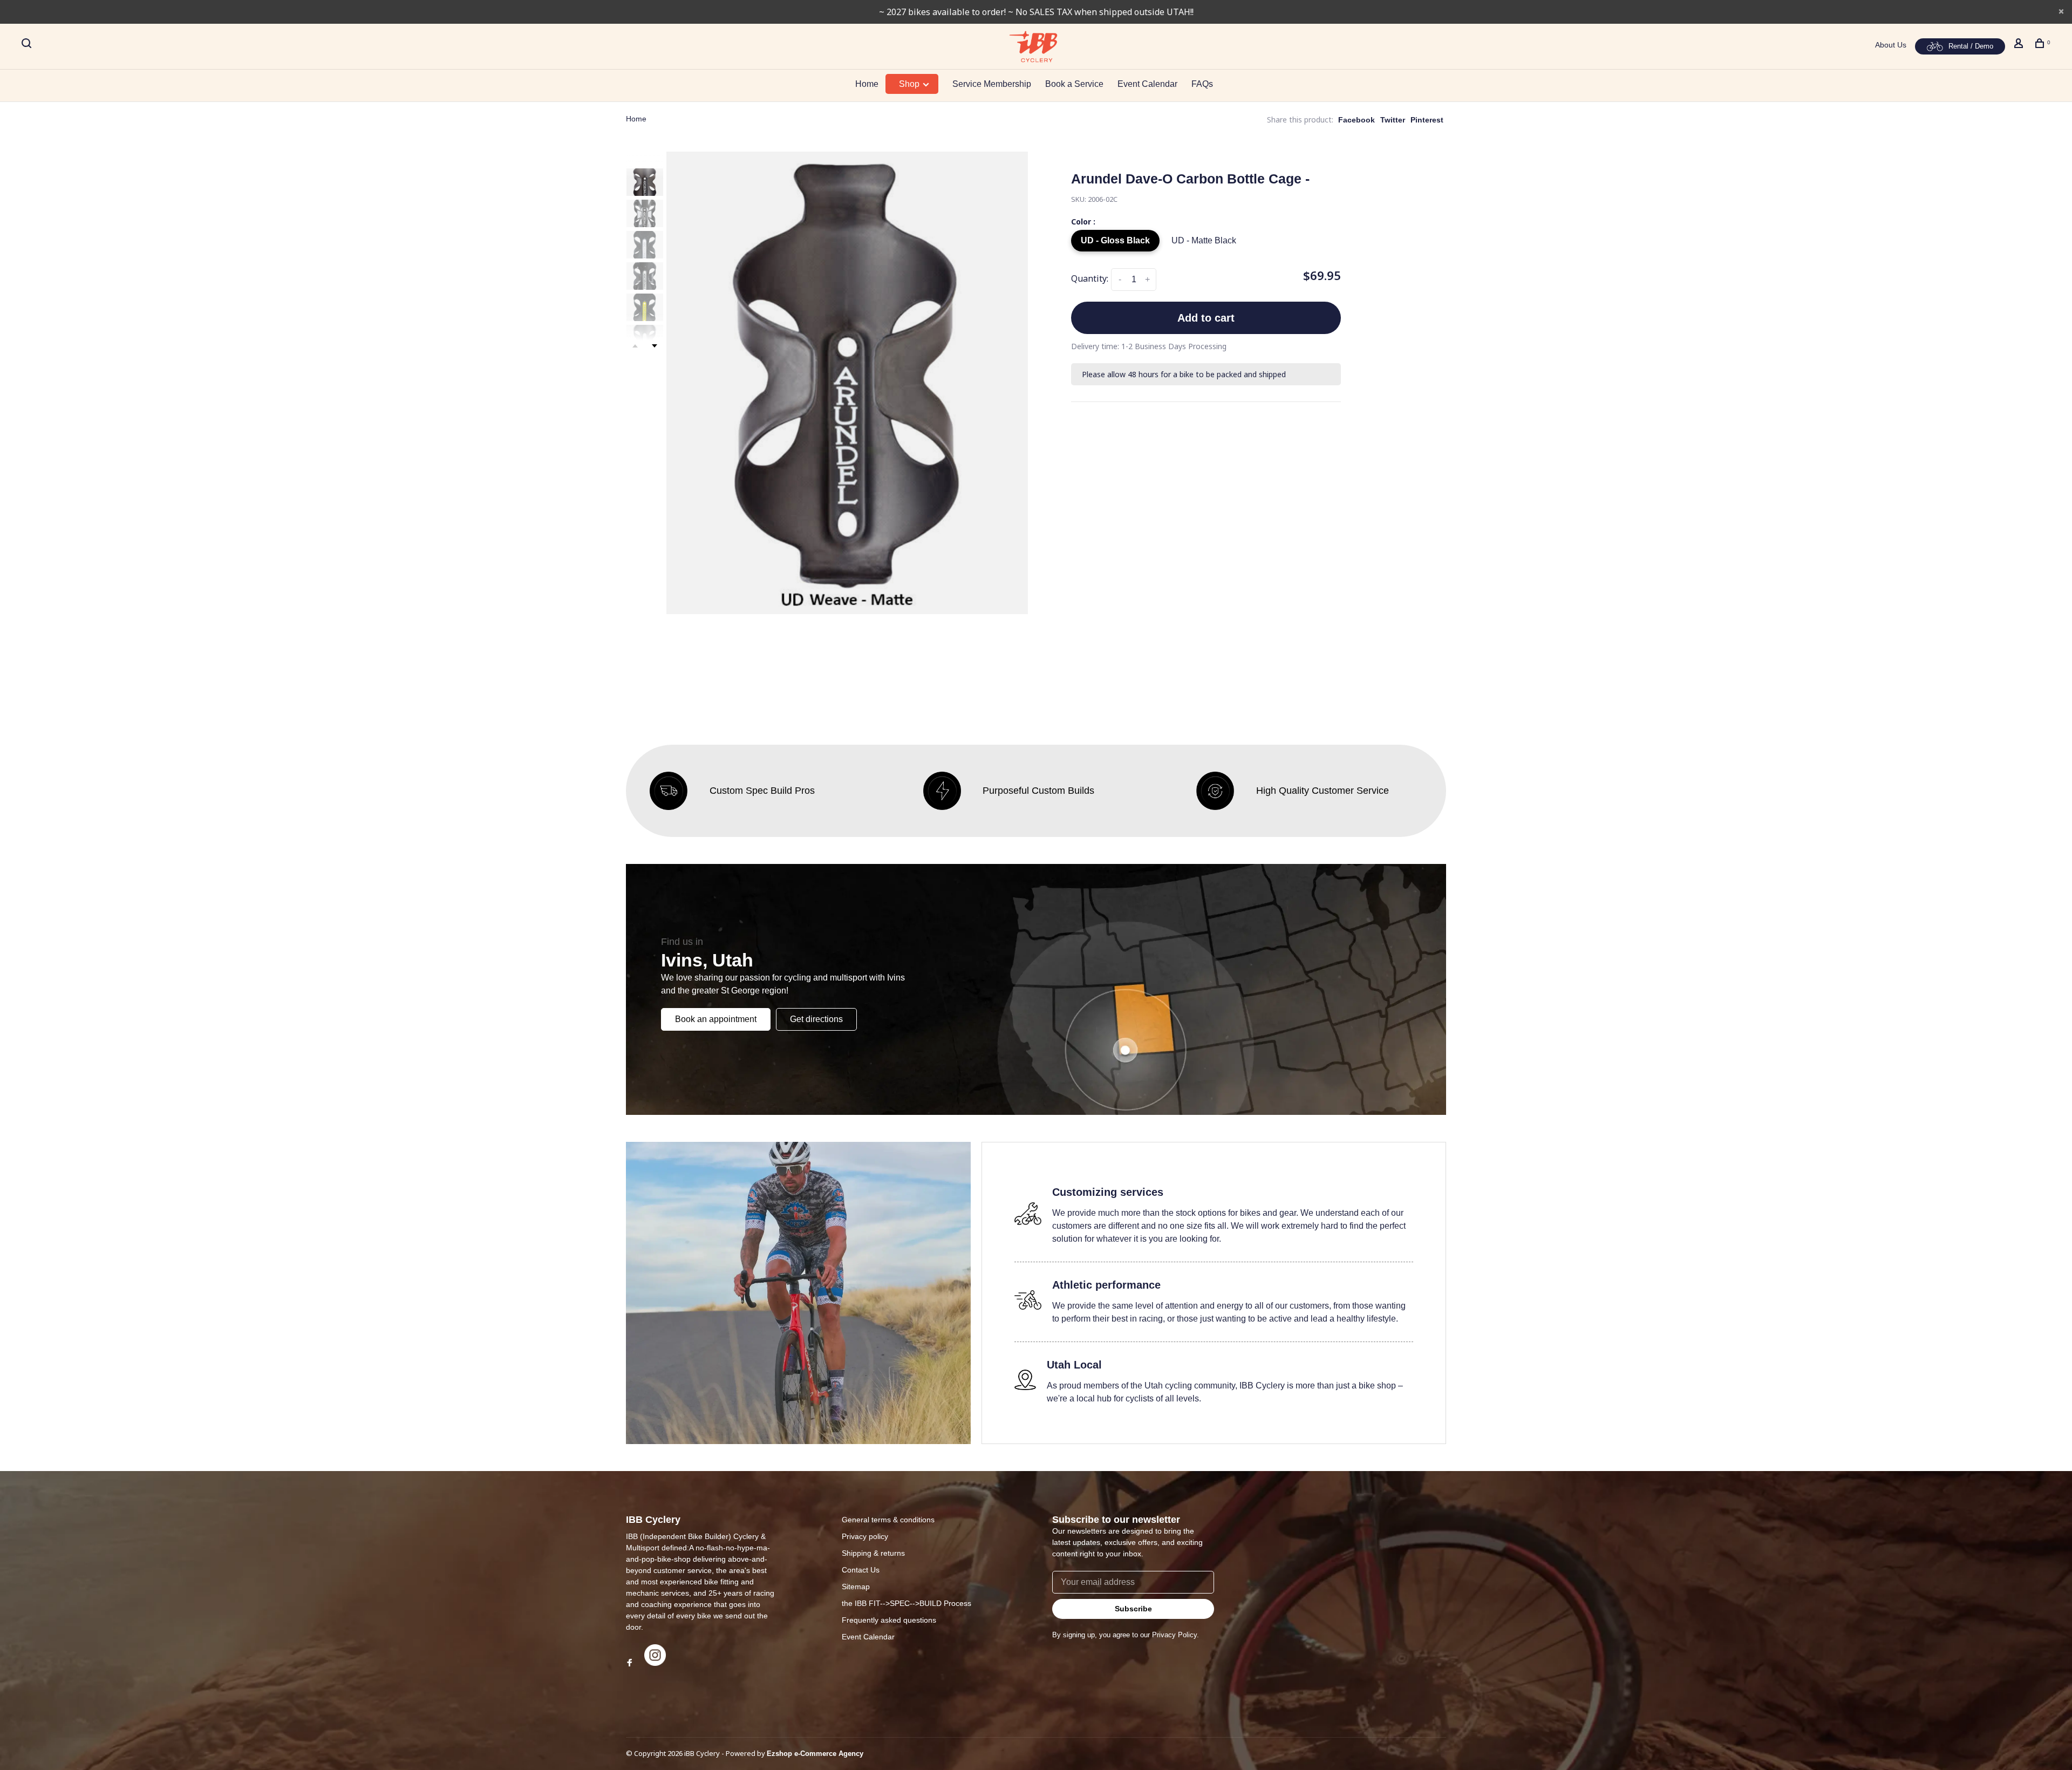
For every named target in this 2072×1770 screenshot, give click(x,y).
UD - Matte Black (1204, 240)
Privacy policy (865, 1536)
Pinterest (1427, 120)
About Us (1891, 45)
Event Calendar (1147, 84)
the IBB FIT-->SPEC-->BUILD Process (906, 1603)
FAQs (1202, 84)
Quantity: (1090, 278)
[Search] (28, 45)
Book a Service (1074, 84)
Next (655, 346)
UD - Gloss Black (1115, 240)
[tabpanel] (847, 383)
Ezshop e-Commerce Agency (815, 1754)
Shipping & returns (873, 1553)
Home (867, 84)
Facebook (1357, 120)
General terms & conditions (888, 1520)
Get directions (816, 1019)
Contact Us (861, 1570)
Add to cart (1206, 318)
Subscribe (1133, 1609)
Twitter (1393, 120)
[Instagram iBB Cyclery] (655, 1663)
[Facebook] (630, 1663)
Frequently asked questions (889, 1620)
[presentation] (645, 182)
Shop (910, 84)
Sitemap (856, 1587)
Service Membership (992, 84)
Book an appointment (716, 1019)
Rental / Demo (1971, 46)
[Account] (2020, 45)
